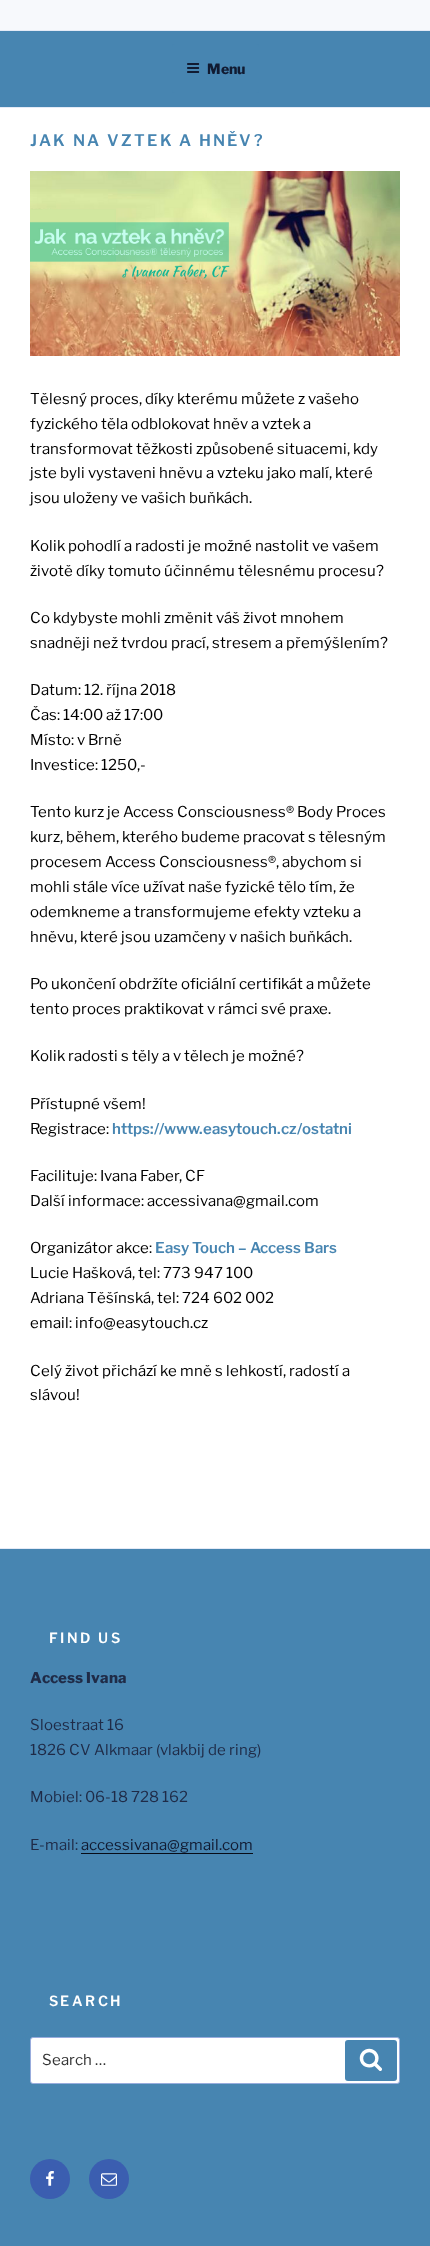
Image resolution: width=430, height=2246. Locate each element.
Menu (226, 68)
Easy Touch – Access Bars (246, 1248)
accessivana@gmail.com (167, 1845)
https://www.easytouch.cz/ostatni (232, 1129)
